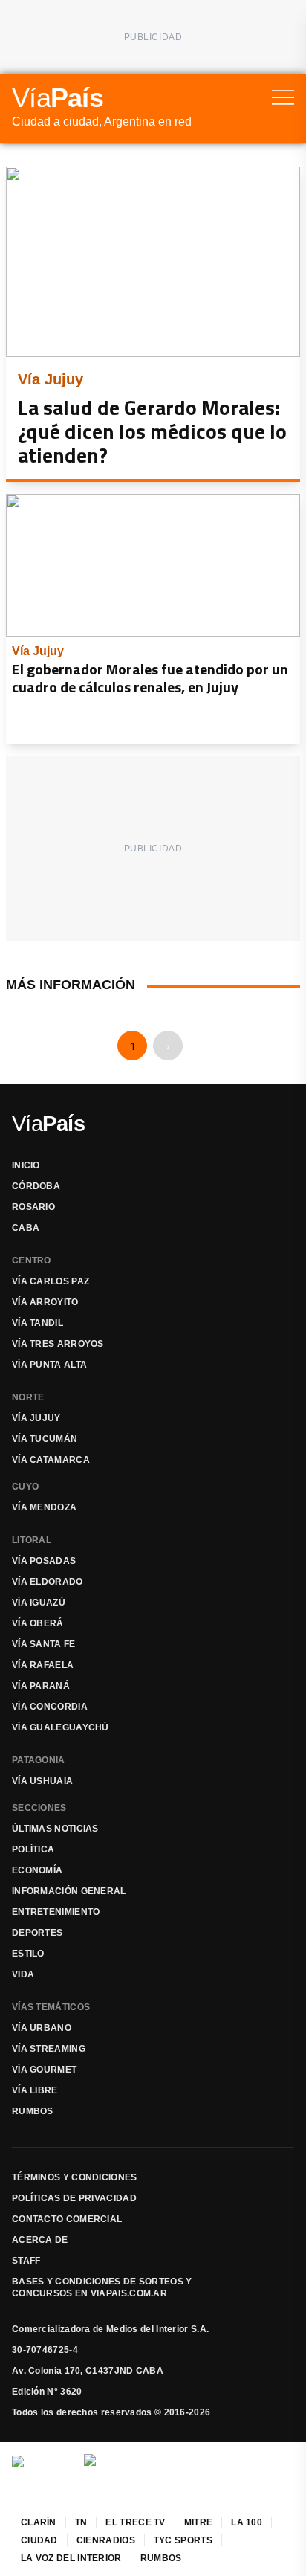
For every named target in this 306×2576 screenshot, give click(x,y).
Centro (32, 1260)
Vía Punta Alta (49, 1365)
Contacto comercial (67, 2219)
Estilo (28, 1954)
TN (81, 2522)
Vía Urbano (42, 2028)
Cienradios (106, 2540)
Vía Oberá (38, 1623)
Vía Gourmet (44, 2070)
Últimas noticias (55, 1829)
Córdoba (36, 1186)
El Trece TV (135, 2522)
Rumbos (33, 2111)
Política (33, 1849)
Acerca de (40, 2240)
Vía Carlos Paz (51, 1281)
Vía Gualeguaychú (61, 1727)
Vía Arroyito (45, 1302)
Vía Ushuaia (42, 1781)
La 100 (247, 2522)
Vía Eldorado (48, 1582)
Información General (69, 1891)
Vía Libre (35, 2090)
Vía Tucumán (45, 1439)
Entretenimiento (56, 1912)
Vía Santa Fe (44, 1644)
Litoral (32, 1540)
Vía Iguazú (39, 1603)
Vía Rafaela (43, 1665)
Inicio (26, 1165)
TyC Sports (183, 2540)
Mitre (199, 2522)
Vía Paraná (41, 1686)
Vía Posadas (44, 1561)
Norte (28, 1397)
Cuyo (25, 1487)
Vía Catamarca (51, 1460)
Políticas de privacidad (74, 2198)
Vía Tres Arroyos (58, 1344)
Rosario (33, 1207)
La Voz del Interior (71, 2558)
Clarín (39, 2522)
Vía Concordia (50, 1707)
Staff (26, 2261)
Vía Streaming (49, 2049)
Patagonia (39, 1760)
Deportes (37, 1933)
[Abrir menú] (283, 97)
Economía (37, 1870)
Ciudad (39, 2540)
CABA (26, 1228)
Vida (23, 1974)
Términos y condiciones (75, 2177)
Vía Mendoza (44, 1507)
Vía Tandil (38, 1323)
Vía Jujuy (36, 1418)
